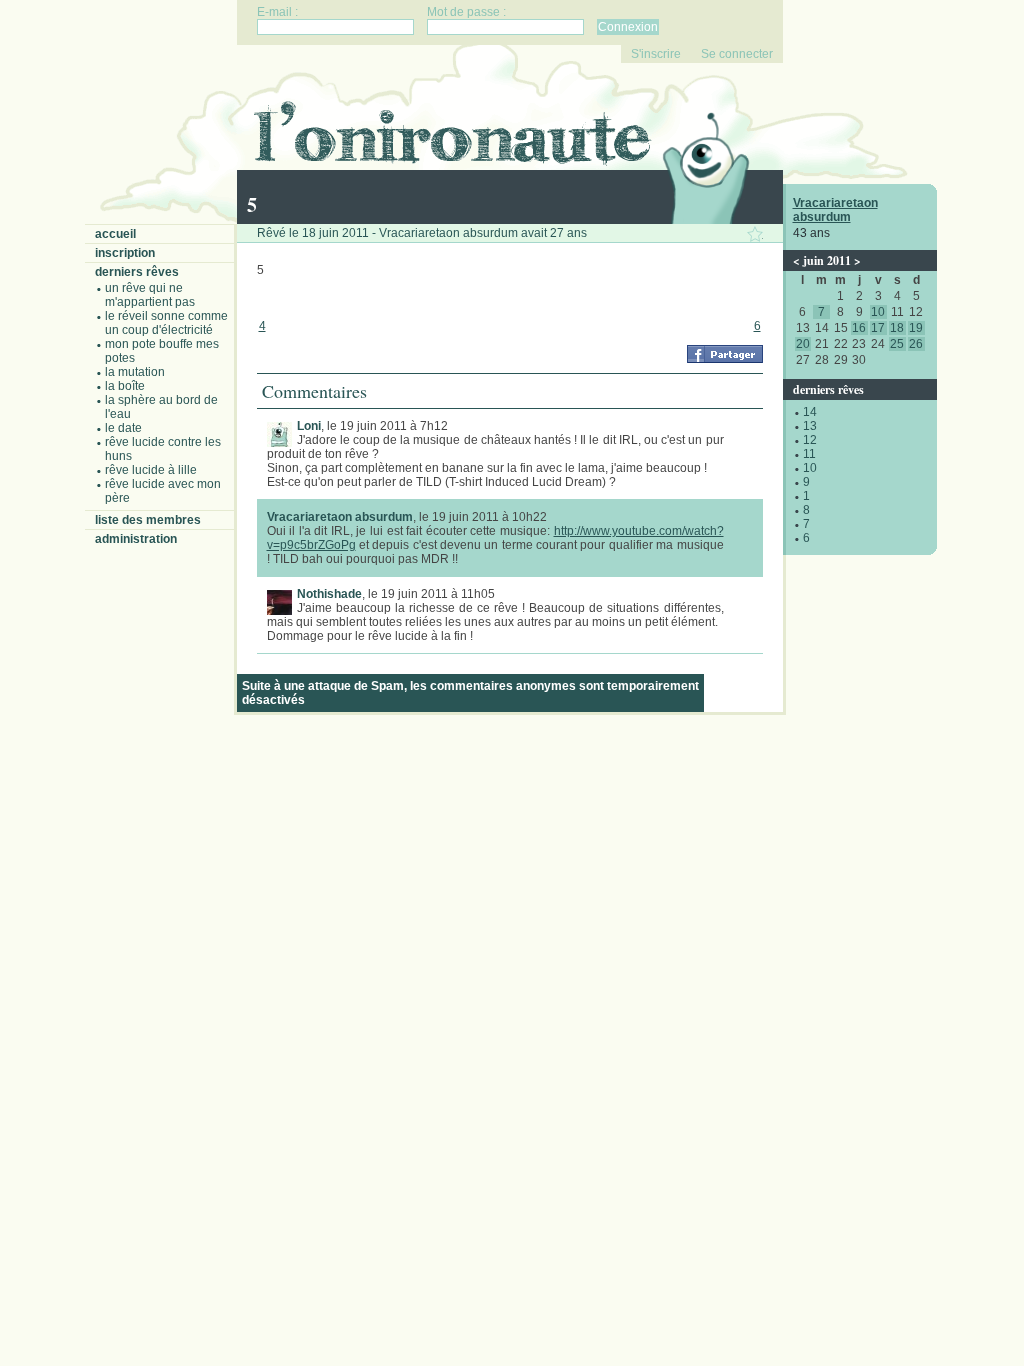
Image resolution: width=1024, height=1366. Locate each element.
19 (916, 328)
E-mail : (277, 12)
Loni (309, 426)
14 (810, 412)
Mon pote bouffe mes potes (162, 351)
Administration (136, 539)
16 (859, 328)
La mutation (135, 372)
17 (878, 328)
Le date (123, 428)
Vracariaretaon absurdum (835, 210)
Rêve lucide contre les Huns (163, 449)
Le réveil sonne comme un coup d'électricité (166, 323)
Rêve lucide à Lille (151, 470)
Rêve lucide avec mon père (163, 491)
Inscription (125, 253)
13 (810, 426)
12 (810, 440)
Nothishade (329, 594)
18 (897, 328)
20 (803, 344)
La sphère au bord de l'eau (161, 407)
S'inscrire (656, 54)
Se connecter (737, 54)
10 (878, 312)
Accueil (115, 234)
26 (916, 344)
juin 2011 (827, 260)
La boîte (125, 386)
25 (897, 344)
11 (809, 454)
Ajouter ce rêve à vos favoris (755, 234)
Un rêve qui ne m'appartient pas (150, 295)
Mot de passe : (466, 12)
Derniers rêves (137, 272)
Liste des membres (148, 520)
